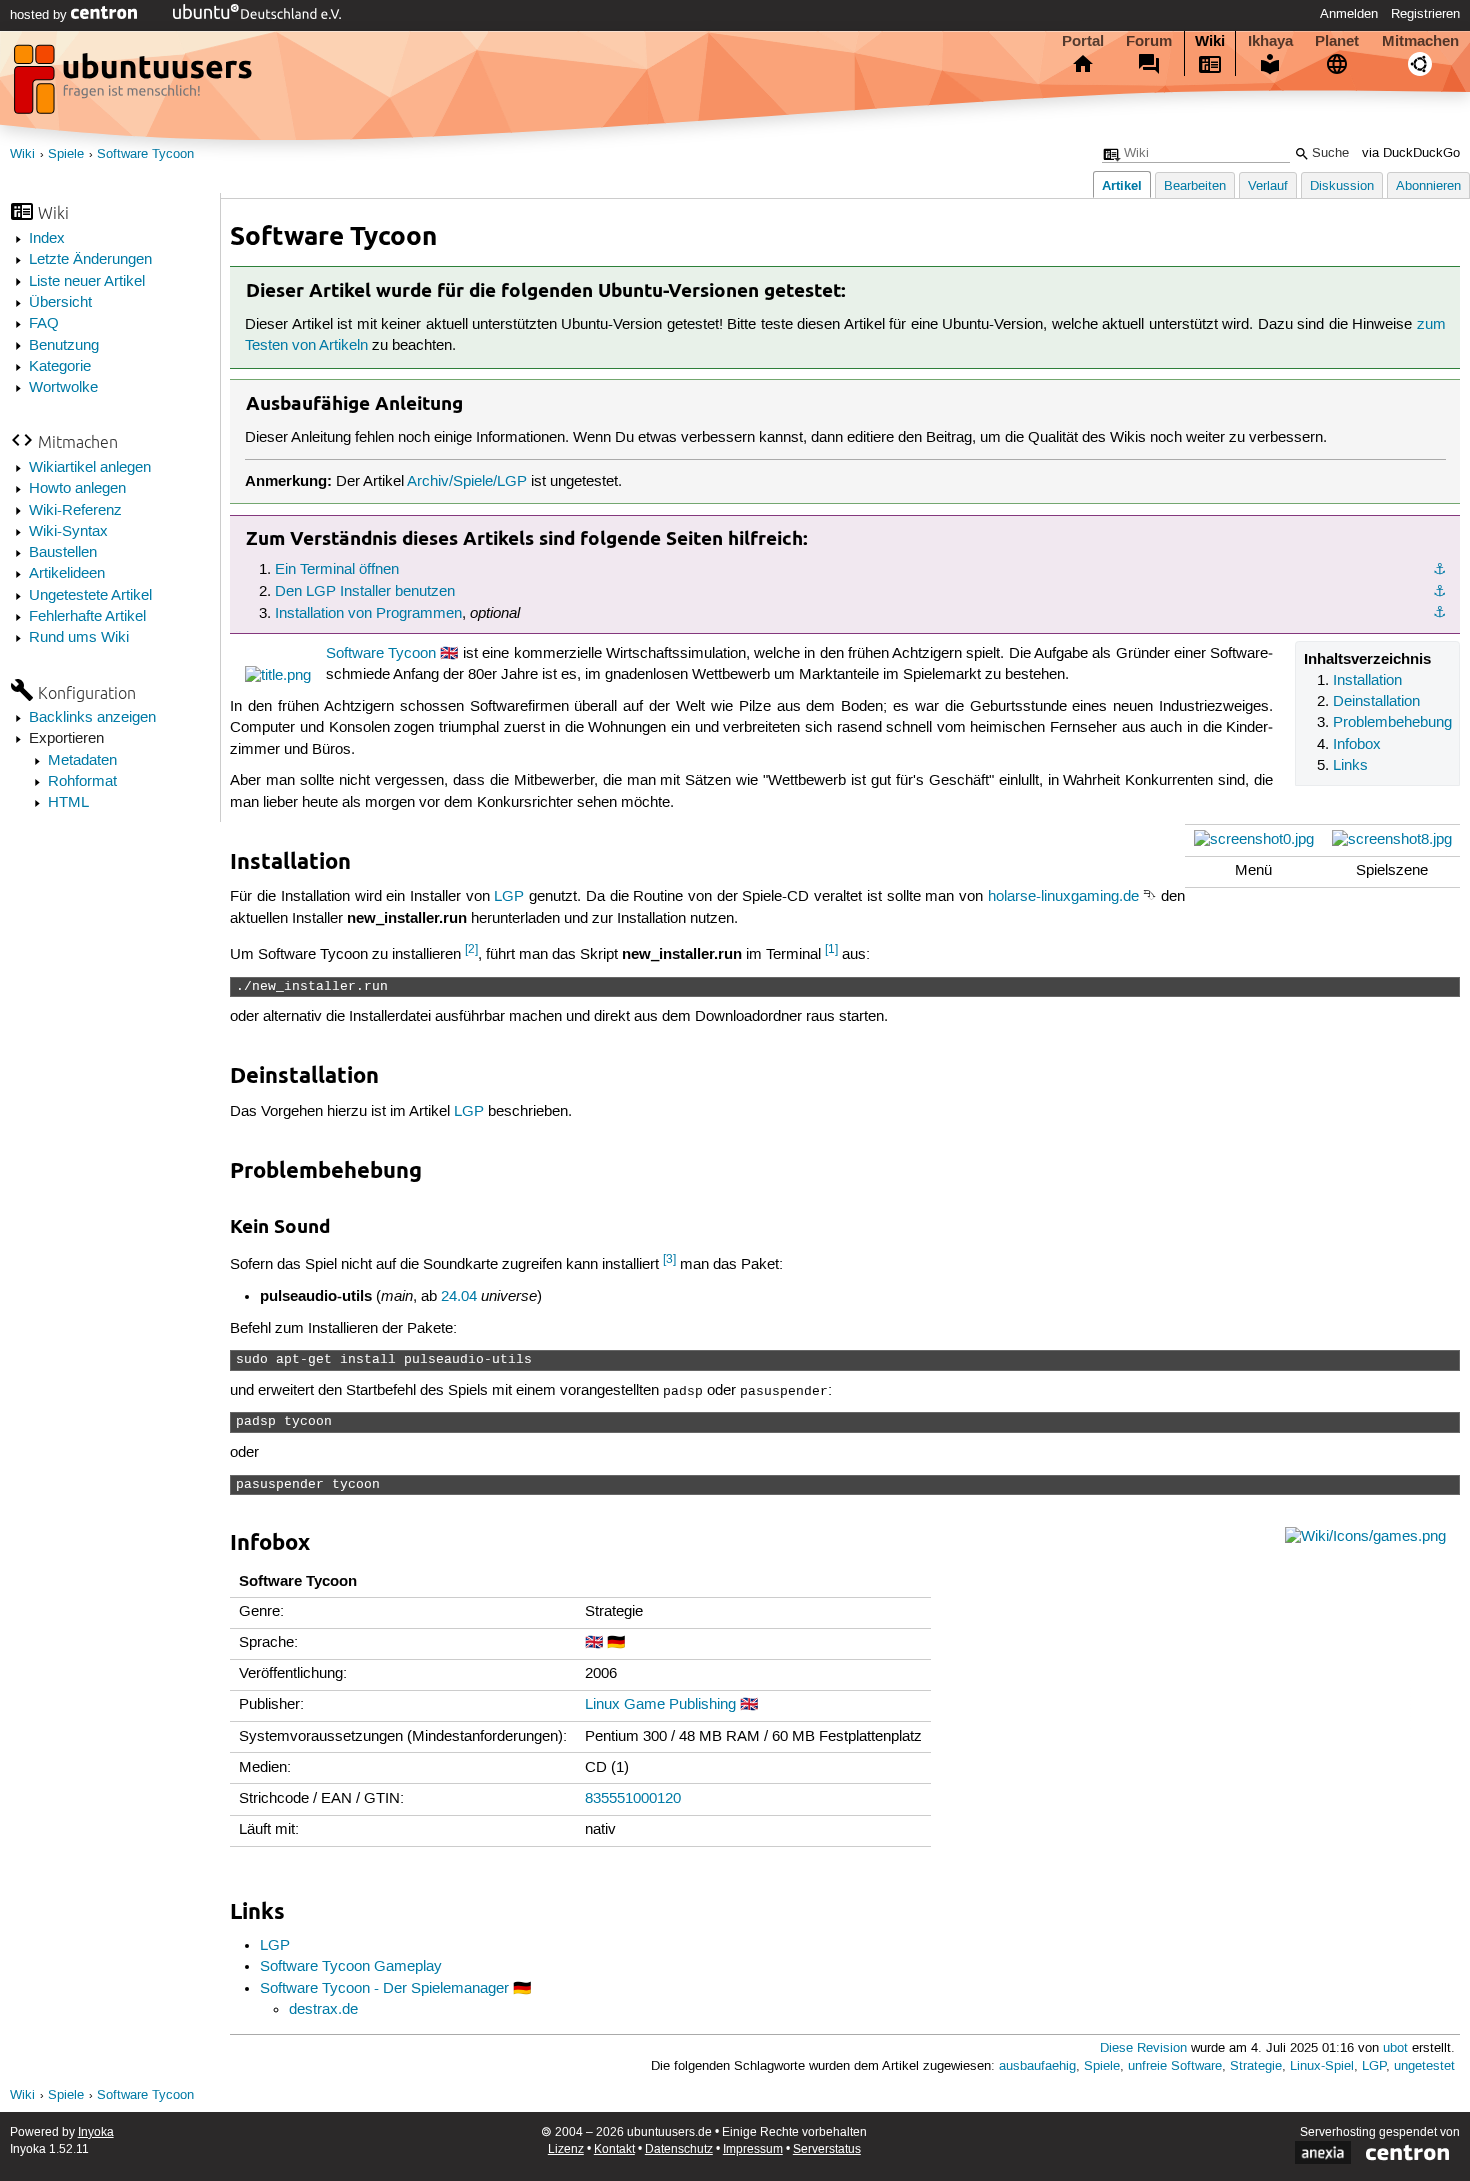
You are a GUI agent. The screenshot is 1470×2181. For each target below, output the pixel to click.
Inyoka (96, 2132)
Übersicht (60, 303)
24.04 (459, 1297)
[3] (669, 1259)
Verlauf (1268, 186)
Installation (1367, 681)
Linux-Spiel (1322, 2066)
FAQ (44, 324)
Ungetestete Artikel (90, 596)
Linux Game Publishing (660, 1705)
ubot (1395, 2048)
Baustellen (63, 553)
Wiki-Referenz (75, 511)
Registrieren (1425, 14)
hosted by (40, 15)
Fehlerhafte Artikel (87, 617)
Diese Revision (1143, 2048)
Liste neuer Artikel (87, 282)
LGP (509, 897)
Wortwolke (63, 388)
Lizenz (566, 2149)
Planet (1337, 41)
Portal (1083, 41)
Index (47, 239)
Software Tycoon (145, 154)
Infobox (1357, 745)
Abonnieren (1428, 186)
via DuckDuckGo (1411, 153)
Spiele (66, 154)
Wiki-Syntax (68, 532)
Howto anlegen (77, 489)
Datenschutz (679, 2149)
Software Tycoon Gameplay (351, 1967)
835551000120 (633, 1799)
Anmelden (1349, 14)
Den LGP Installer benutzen (365, 592)
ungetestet (1424, 2066)
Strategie (1256, 2066)
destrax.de (323, 2010)
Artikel (1122, 185)
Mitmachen (1420, 41)
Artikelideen (67, 574)
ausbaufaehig (1037, 2066)
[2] (471, 949)
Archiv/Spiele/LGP (467, 482)
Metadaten (82, 761)
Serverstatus (827, 2149)
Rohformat (82, 782)
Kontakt (614, 2149)
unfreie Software (1175, 2066)
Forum (1149, 41)
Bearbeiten (1195, 186)
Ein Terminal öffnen (337, 570)
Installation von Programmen (368, 614)
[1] (831, 949)
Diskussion (1342, 186)
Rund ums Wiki (79, 638)
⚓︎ (1439, 570)
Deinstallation (1376, 702)
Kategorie (60, 367)
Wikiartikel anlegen (90, 468)
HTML (68, 803)
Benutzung (64, 346)
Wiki (1210, 41)
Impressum (753, 2149)
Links (1350, 766)
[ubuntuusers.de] (135, 85)
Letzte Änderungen (90, 260)
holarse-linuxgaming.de (1063, 897)
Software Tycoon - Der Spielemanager (384, 1989)
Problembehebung (1392, 723)
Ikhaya (1270, 41)
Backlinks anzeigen (92, 718)
